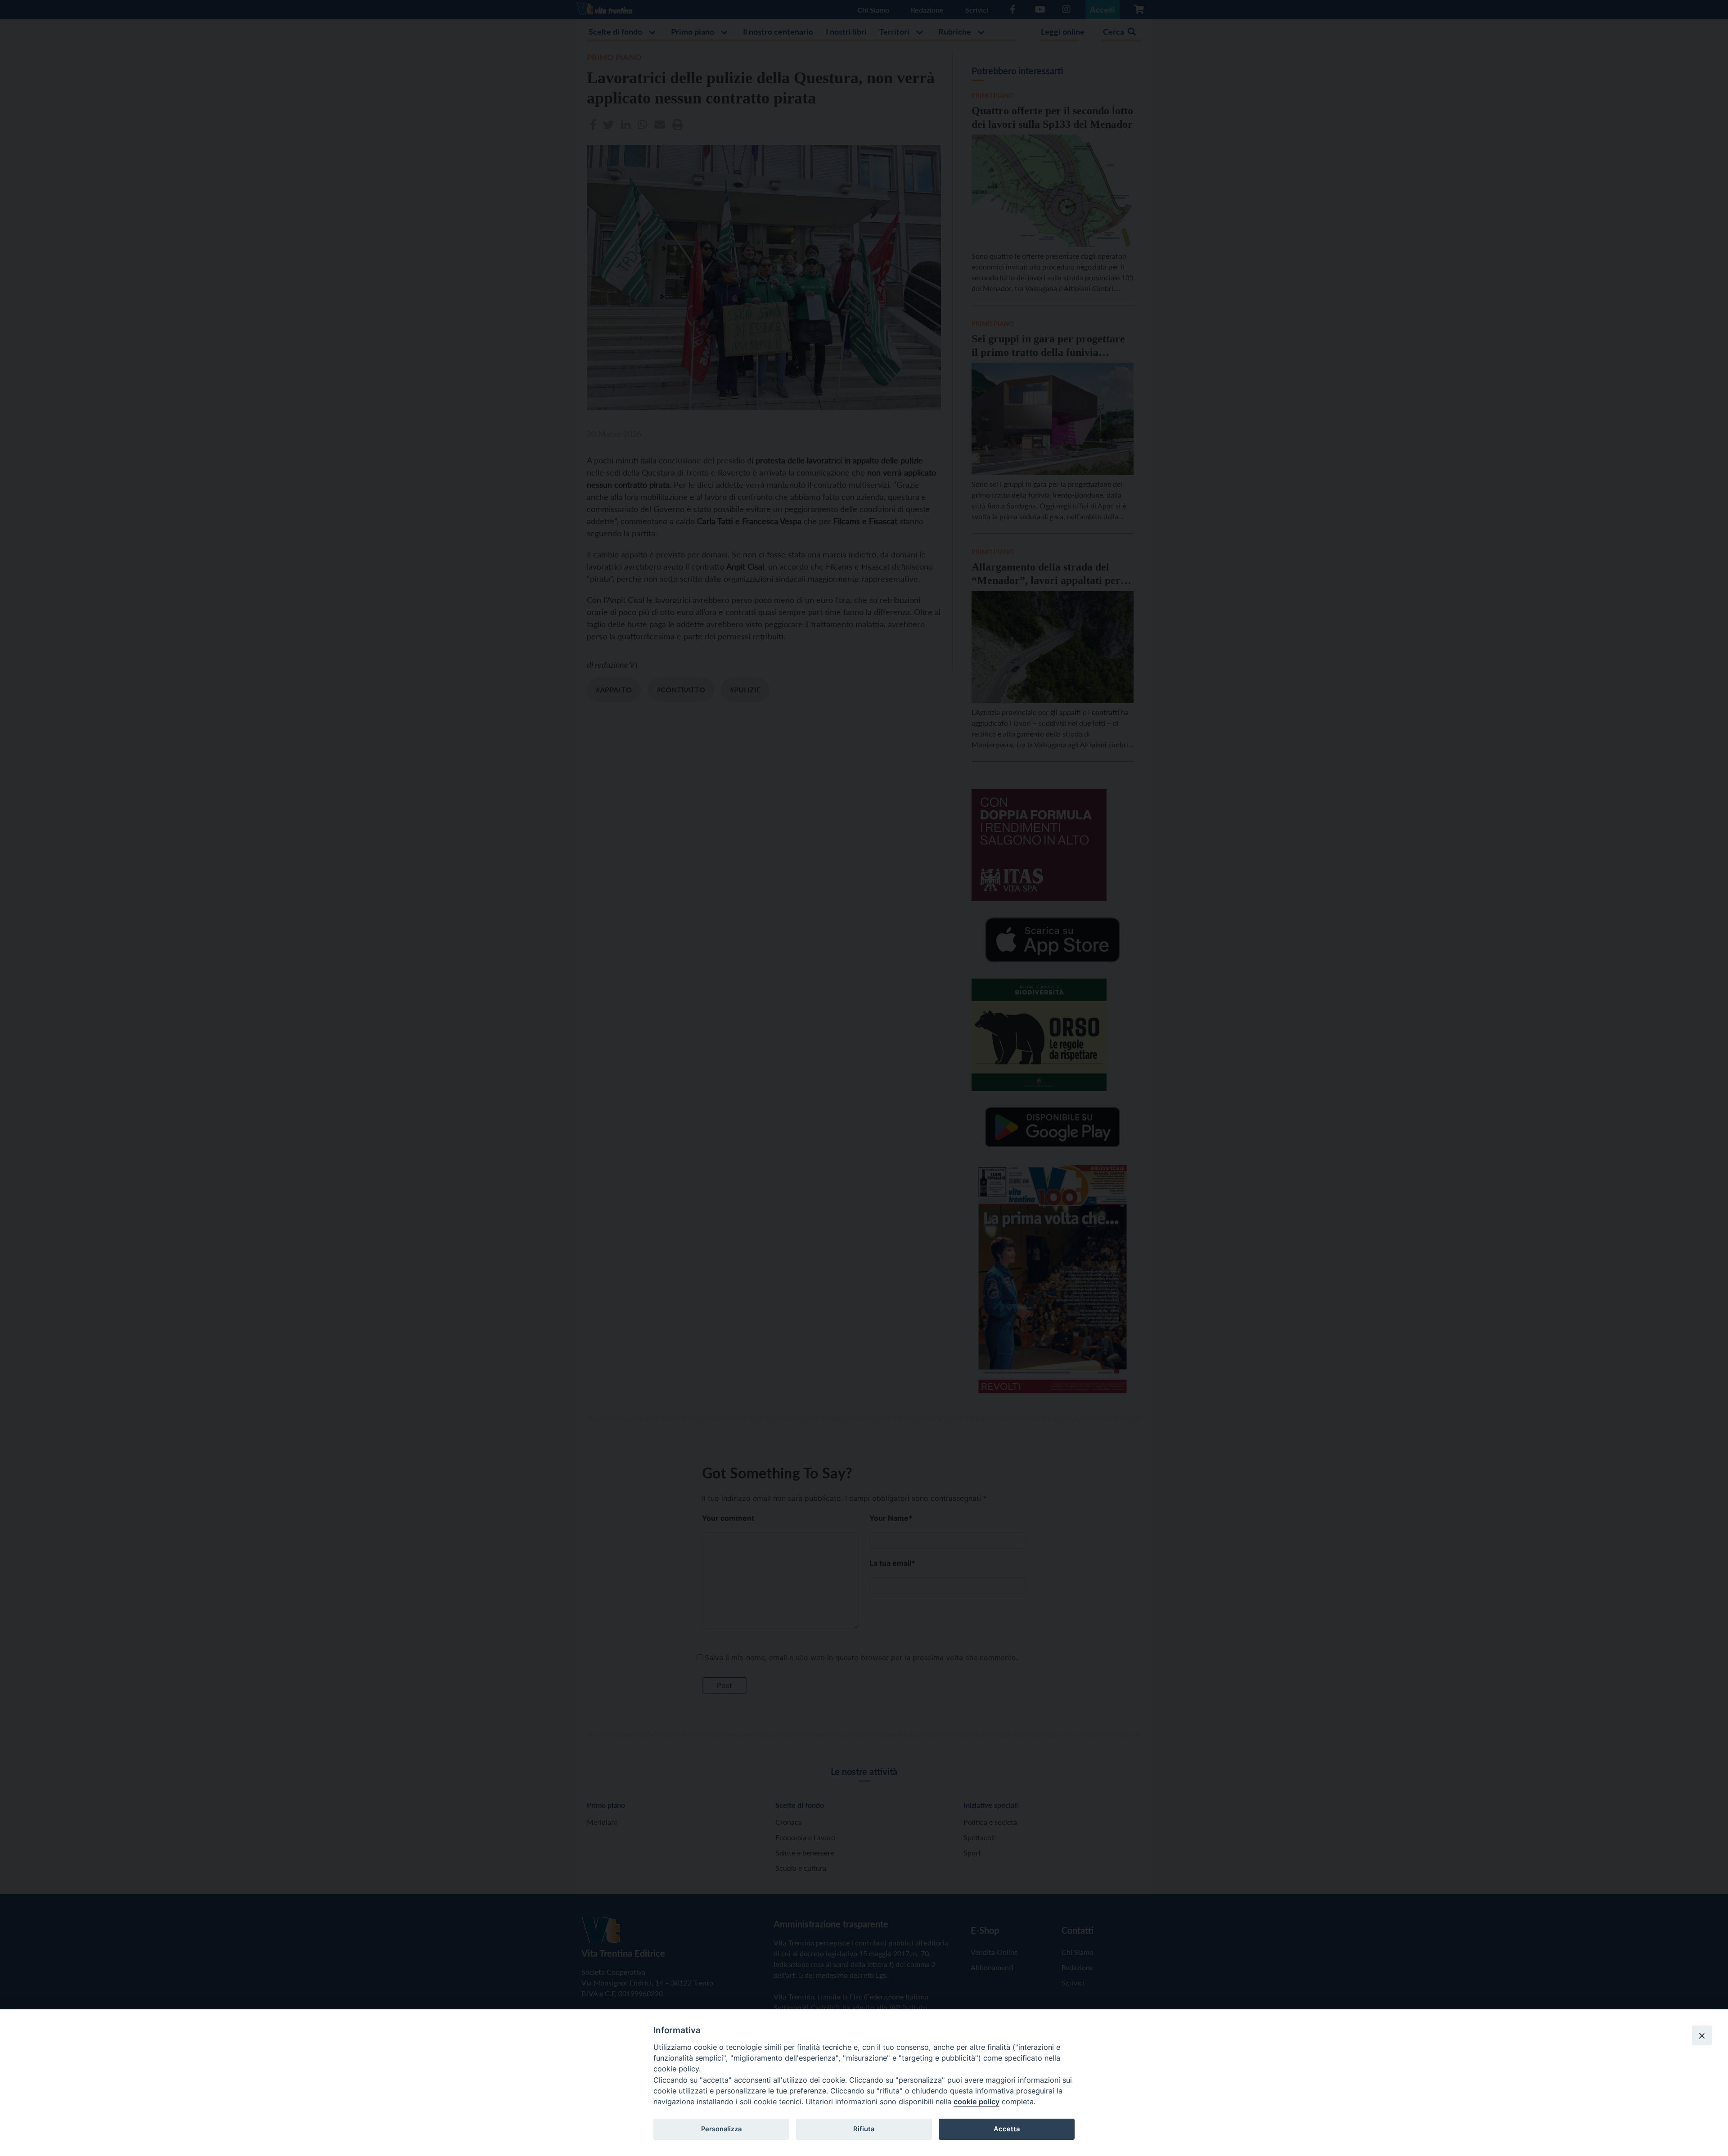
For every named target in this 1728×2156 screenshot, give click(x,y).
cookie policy (976, 2102)
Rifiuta (864, 2129)
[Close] (1702, 2035)
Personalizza (721, 2129)
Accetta (1007, 2129)
